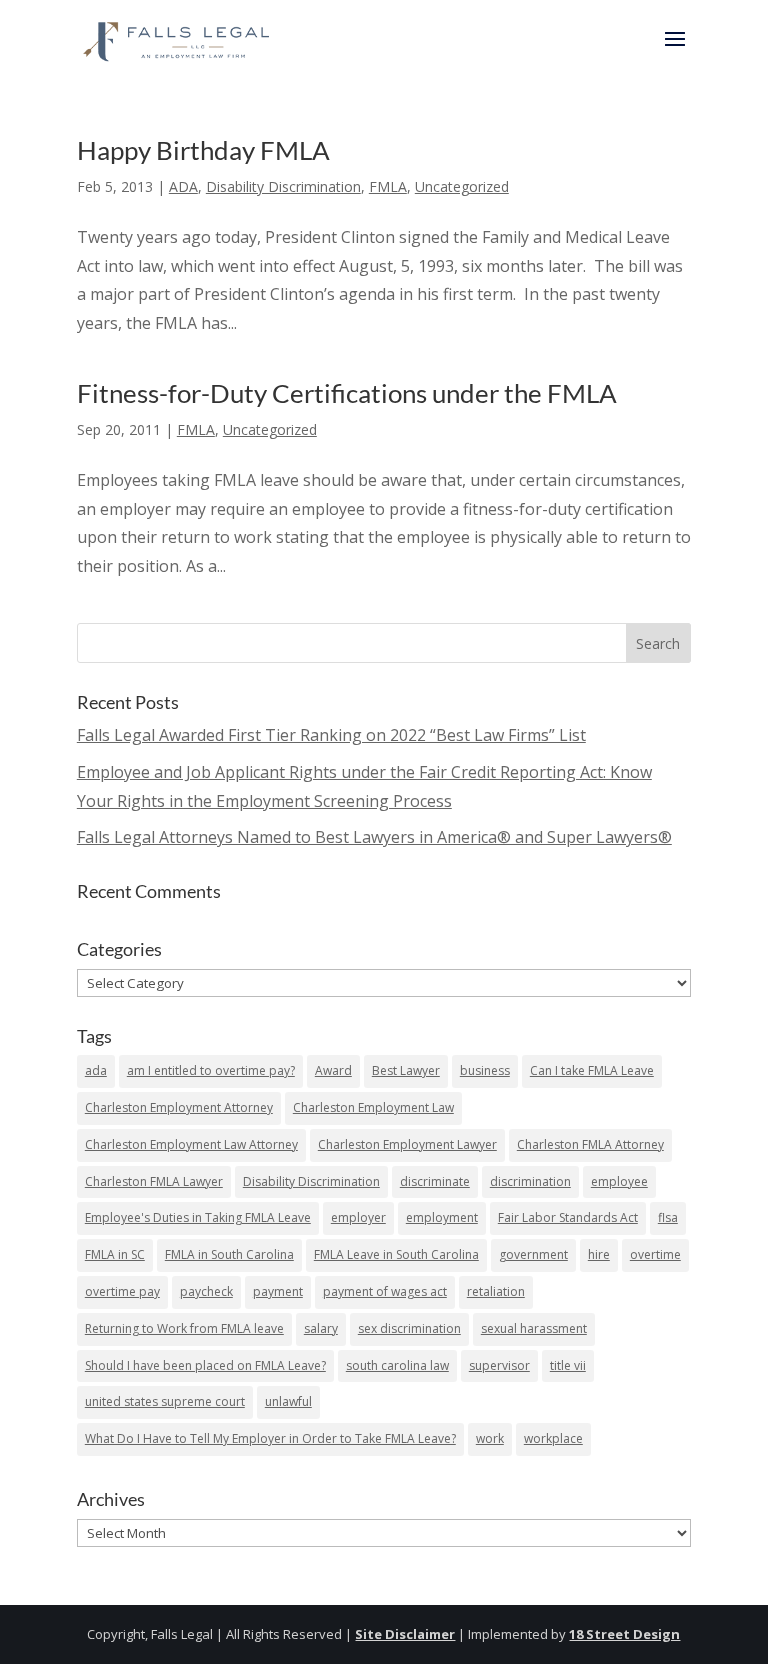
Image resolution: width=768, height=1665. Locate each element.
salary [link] (321, 1328)
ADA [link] (183, 186)
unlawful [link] (288, 1401)
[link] (177, 37)
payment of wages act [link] (385, 1291)
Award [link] (333, 1070)
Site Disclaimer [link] (405, 1634)
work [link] (490, 1438)
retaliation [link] (496, 1291)
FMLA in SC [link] (115, 1254)
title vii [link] (568, 1365)
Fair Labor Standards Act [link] (568, 1217)
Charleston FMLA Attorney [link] (590, 1144)
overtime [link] (655, 1254)
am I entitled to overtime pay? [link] (211, 1070)
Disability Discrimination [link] (283, 186)
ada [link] (96, 1070)
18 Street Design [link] (624, 1634)
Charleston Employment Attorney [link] (179, 1107)
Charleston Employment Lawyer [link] (407, 1144)
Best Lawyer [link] (406, 1070)
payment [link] (278, 1291)
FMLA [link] (388, 186)
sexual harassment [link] (534, 1328)
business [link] (485, 1070)
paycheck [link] (206, 1291)
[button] (675, 52)
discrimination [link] (530, 1181)
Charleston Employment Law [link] (373, 1107)
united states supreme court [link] (165, 1401)
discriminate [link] (435, 1181)
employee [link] (619, 1181)
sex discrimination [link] (409, 1328)
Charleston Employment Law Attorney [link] (191, 1144)
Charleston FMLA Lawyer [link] (154, 1181)
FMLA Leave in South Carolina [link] (396, 1254)
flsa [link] (668, 1217)
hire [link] (599, 1254)
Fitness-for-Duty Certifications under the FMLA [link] (347, 393)
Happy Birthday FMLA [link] (203, 150)
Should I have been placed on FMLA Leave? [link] (205, 1365)
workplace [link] (553, 1438)
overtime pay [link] (122, 1291)
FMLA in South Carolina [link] (229, 1254)
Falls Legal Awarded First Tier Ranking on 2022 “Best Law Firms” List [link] (331, 735)
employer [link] (358, 1217)
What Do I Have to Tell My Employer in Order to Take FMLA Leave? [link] (270, 1438)
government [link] (533, 1254)
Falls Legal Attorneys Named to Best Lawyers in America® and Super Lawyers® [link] (374, 837)
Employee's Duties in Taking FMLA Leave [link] (198, 1217)
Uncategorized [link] (462, 186)
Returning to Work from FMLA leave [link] (184, 1328)
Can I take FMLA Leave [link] (592, 1070)
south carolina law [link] (397, 1365)
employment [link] (442, 1217)
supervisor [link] (499, 1365)
